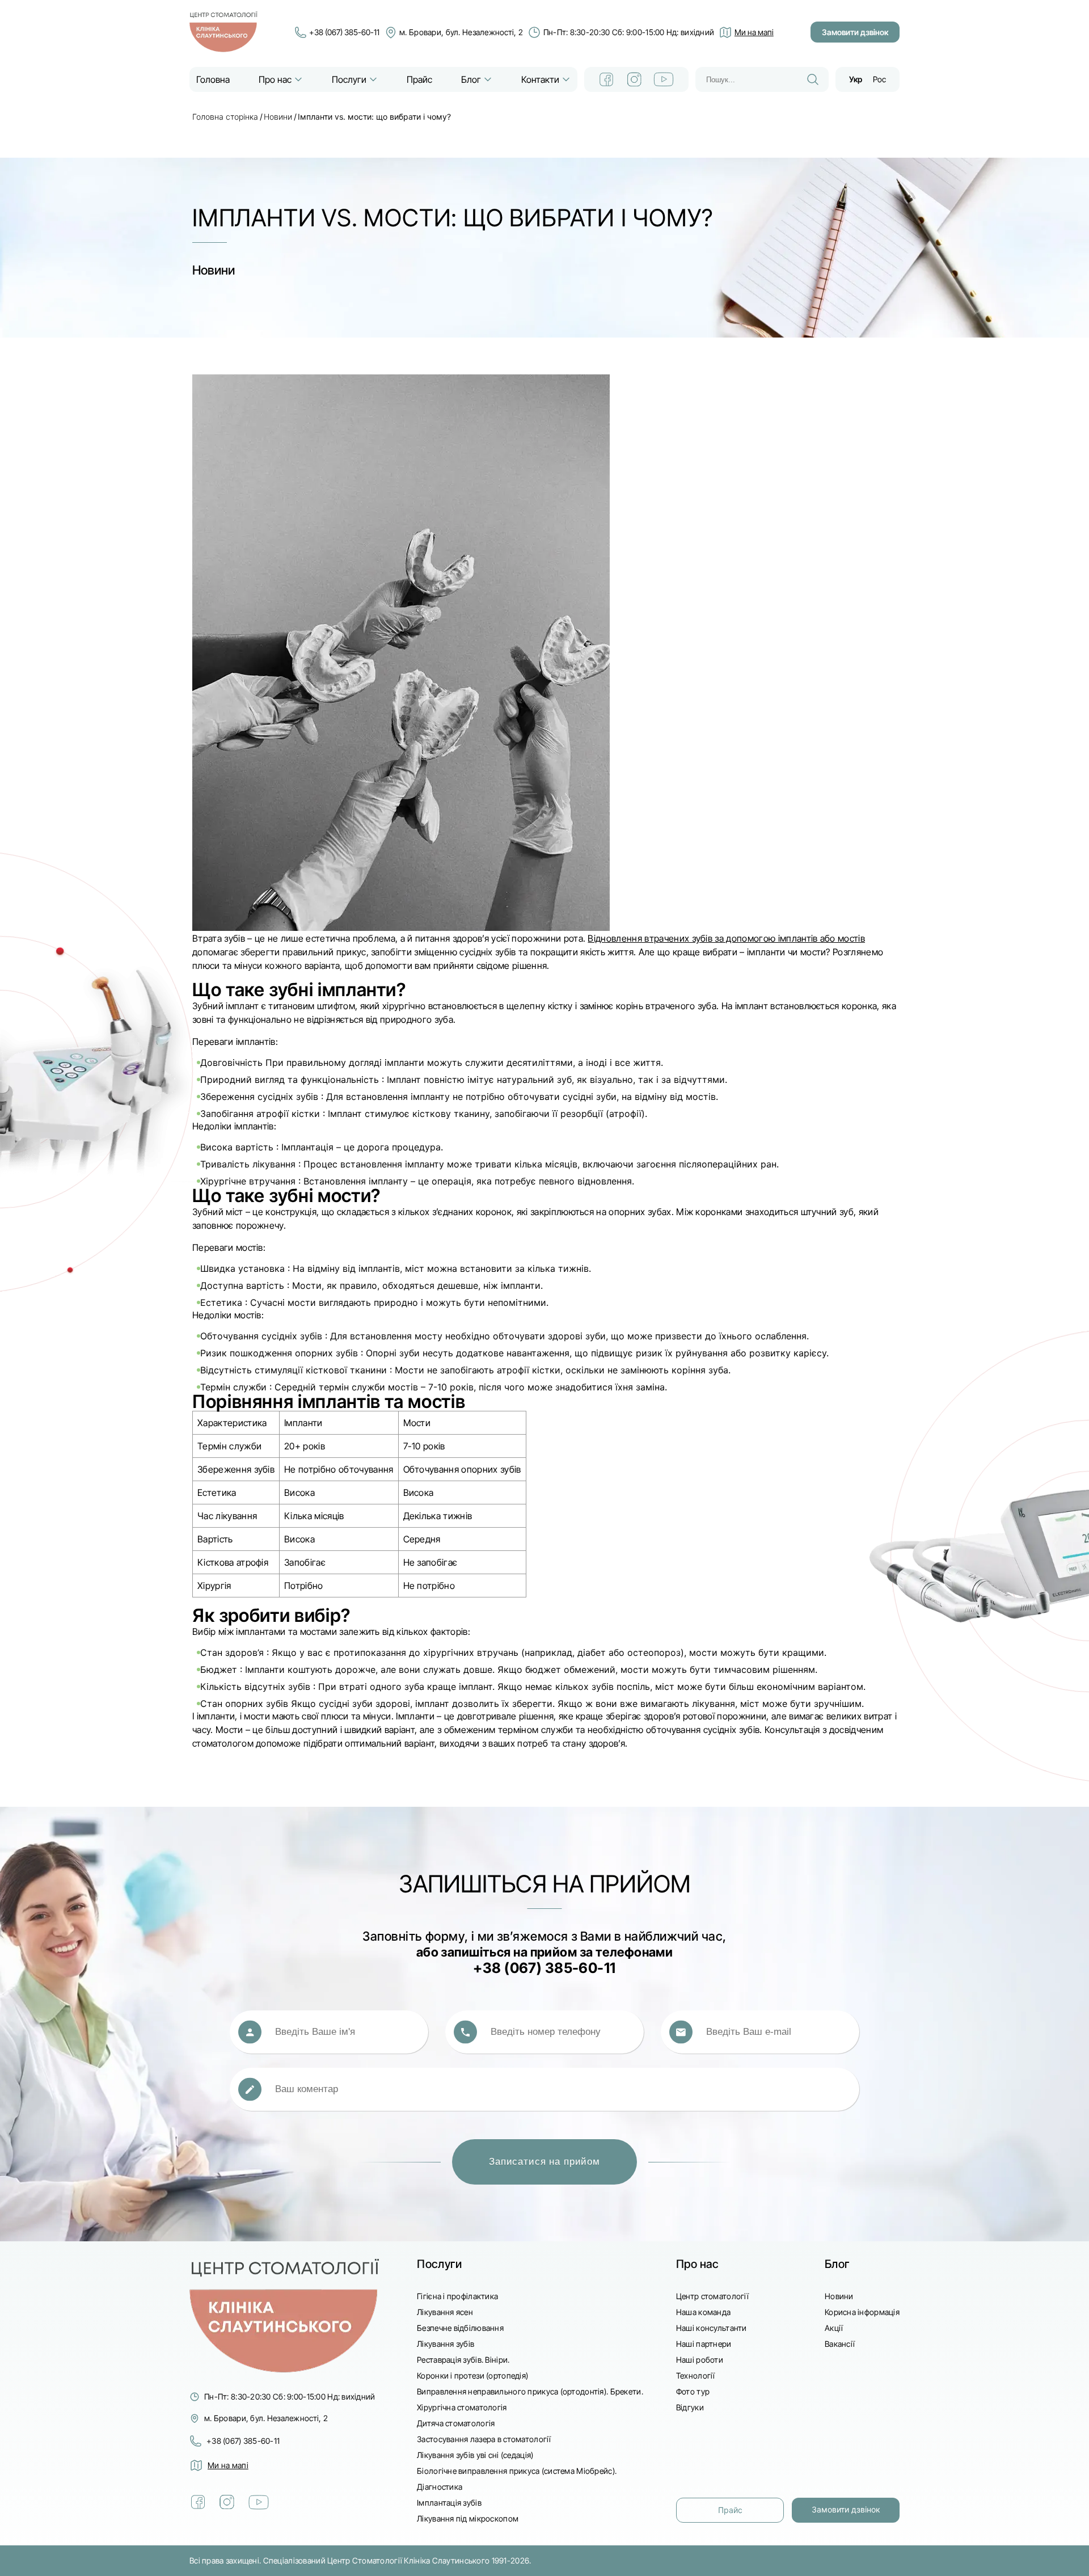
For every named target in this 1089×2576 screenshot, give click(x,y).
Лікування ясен (445, 2312)
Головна (213, 79)
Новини (278, 117)
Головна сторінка (225, 117)
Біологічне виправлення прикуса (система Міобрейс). (517, 2471)
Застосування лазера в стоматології (484, 2439)
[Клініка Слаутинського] (223, 32)
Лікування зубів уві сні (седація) (475, 2455)
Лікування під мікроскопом (468, 2518)
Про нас (275, 79)
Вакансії (840, 2344)
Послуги (349, 79)
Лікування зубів (446, 2344)
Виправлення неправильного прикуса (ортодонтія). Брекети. (530, 2391)
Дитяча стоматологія (456, 2423)
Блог (471, 79)
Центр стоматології (712, 2296)
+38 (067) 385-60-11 (344, 32)
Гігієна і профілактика (457, 2296)
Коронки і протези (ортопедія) (472, 2375)
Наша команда (703, 2312)
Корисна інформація (862, 2312)
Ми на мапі (228, 2465)
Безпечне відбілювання (460, 2328)
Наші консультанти (712, 2328)
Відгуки (690, 2407)
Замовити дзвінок (855, 32)
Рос (879, 79)
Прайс (419, 79)
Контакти (540, 79)
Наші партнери (704, 2344)
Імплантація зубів (449, 2503)
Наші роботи (700, 2360)
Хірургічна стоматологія (462, 2407)
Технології (696, 2375)
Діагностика (440, 2487)
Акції (834, 2328)
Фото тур (693, 2391)
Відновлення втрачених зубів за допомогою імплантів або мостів (726, 938)
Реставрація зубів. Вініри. (463, 2360)
